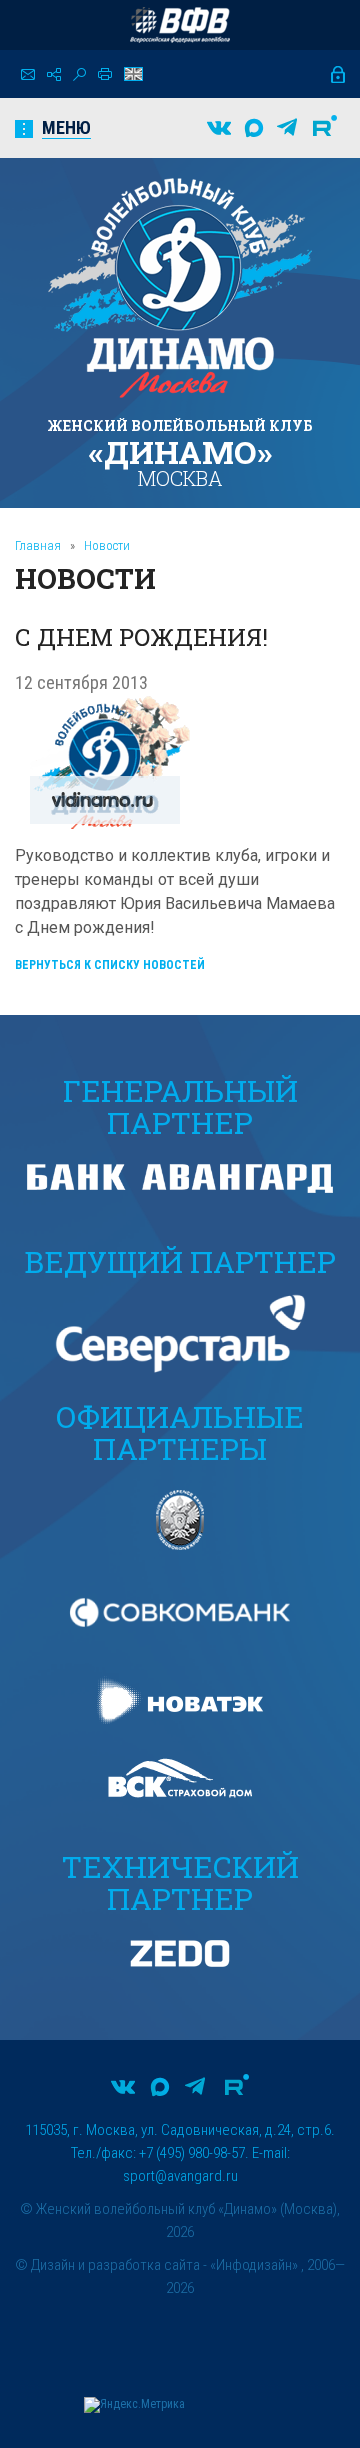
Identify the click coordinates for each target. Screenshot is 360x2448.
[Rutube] (325, 128)
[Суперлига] (180, 25)
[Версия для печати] (105, 74)
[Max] (254, 128)
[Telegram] (287, 128)
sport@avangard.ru (180, 2176)
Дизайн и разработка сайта (115, 2265)
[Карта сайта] (54, 74)
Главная (38, 545)
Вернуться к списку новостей (110, 965)
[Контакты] (28, 74)
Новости (107, 545)
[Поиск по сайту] (79, 74)
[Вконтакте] (219, 128)
